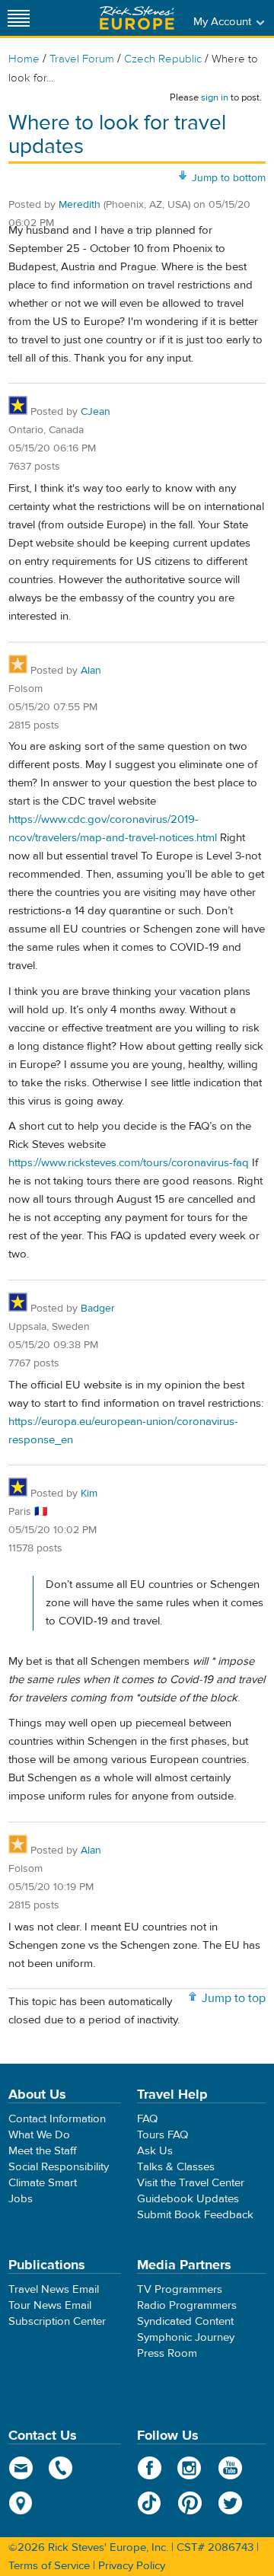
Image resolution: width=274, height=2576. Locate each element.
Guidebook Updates (188, 2199)
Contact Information (57, 2119)
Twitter (230, 2503)
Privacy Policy (132, 2566)
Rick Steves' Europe (137, 18)
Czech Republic (163, 59)
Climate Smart (43, 2183)
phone (61, 2468)
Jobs (21, 2199)
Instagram (190, 2468)
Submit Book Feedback (195, 2215)
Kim (89, 1494)
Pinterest (190, 2503)
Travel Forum (82, 59)
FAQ (147, 2119)
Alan (91, 671)
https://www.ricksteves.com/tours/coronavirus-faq (129, 1163)
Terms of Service (49, 2566)
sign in (215, 97)
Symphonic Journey (186, 2337)
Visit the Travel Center (191, 2183)
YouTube (230, 2468)
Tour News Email (50, 2305)
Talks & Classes (176, 2167)
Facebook (150, 2468)
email (21, 2468)
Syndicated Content (185, 2321)
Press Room (167, 2353)
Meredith (80, 205)
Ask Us (155, 2151)
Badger (98, 1309)
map (21, 2503)
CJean (96, 412)
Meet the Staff (43, 2151)
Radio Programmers (187, 2305)
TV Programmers (180, 2289)
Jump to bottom (229, 178)
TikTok (150, 2503)
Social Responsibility (59, 2167)
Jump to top (234, 1998)
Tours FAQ (162, 2135)
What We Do (39, 2135)
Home (24, 59)
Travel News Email (54, 2289)
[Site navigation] (19, 18)
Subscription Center (57, 2321)
